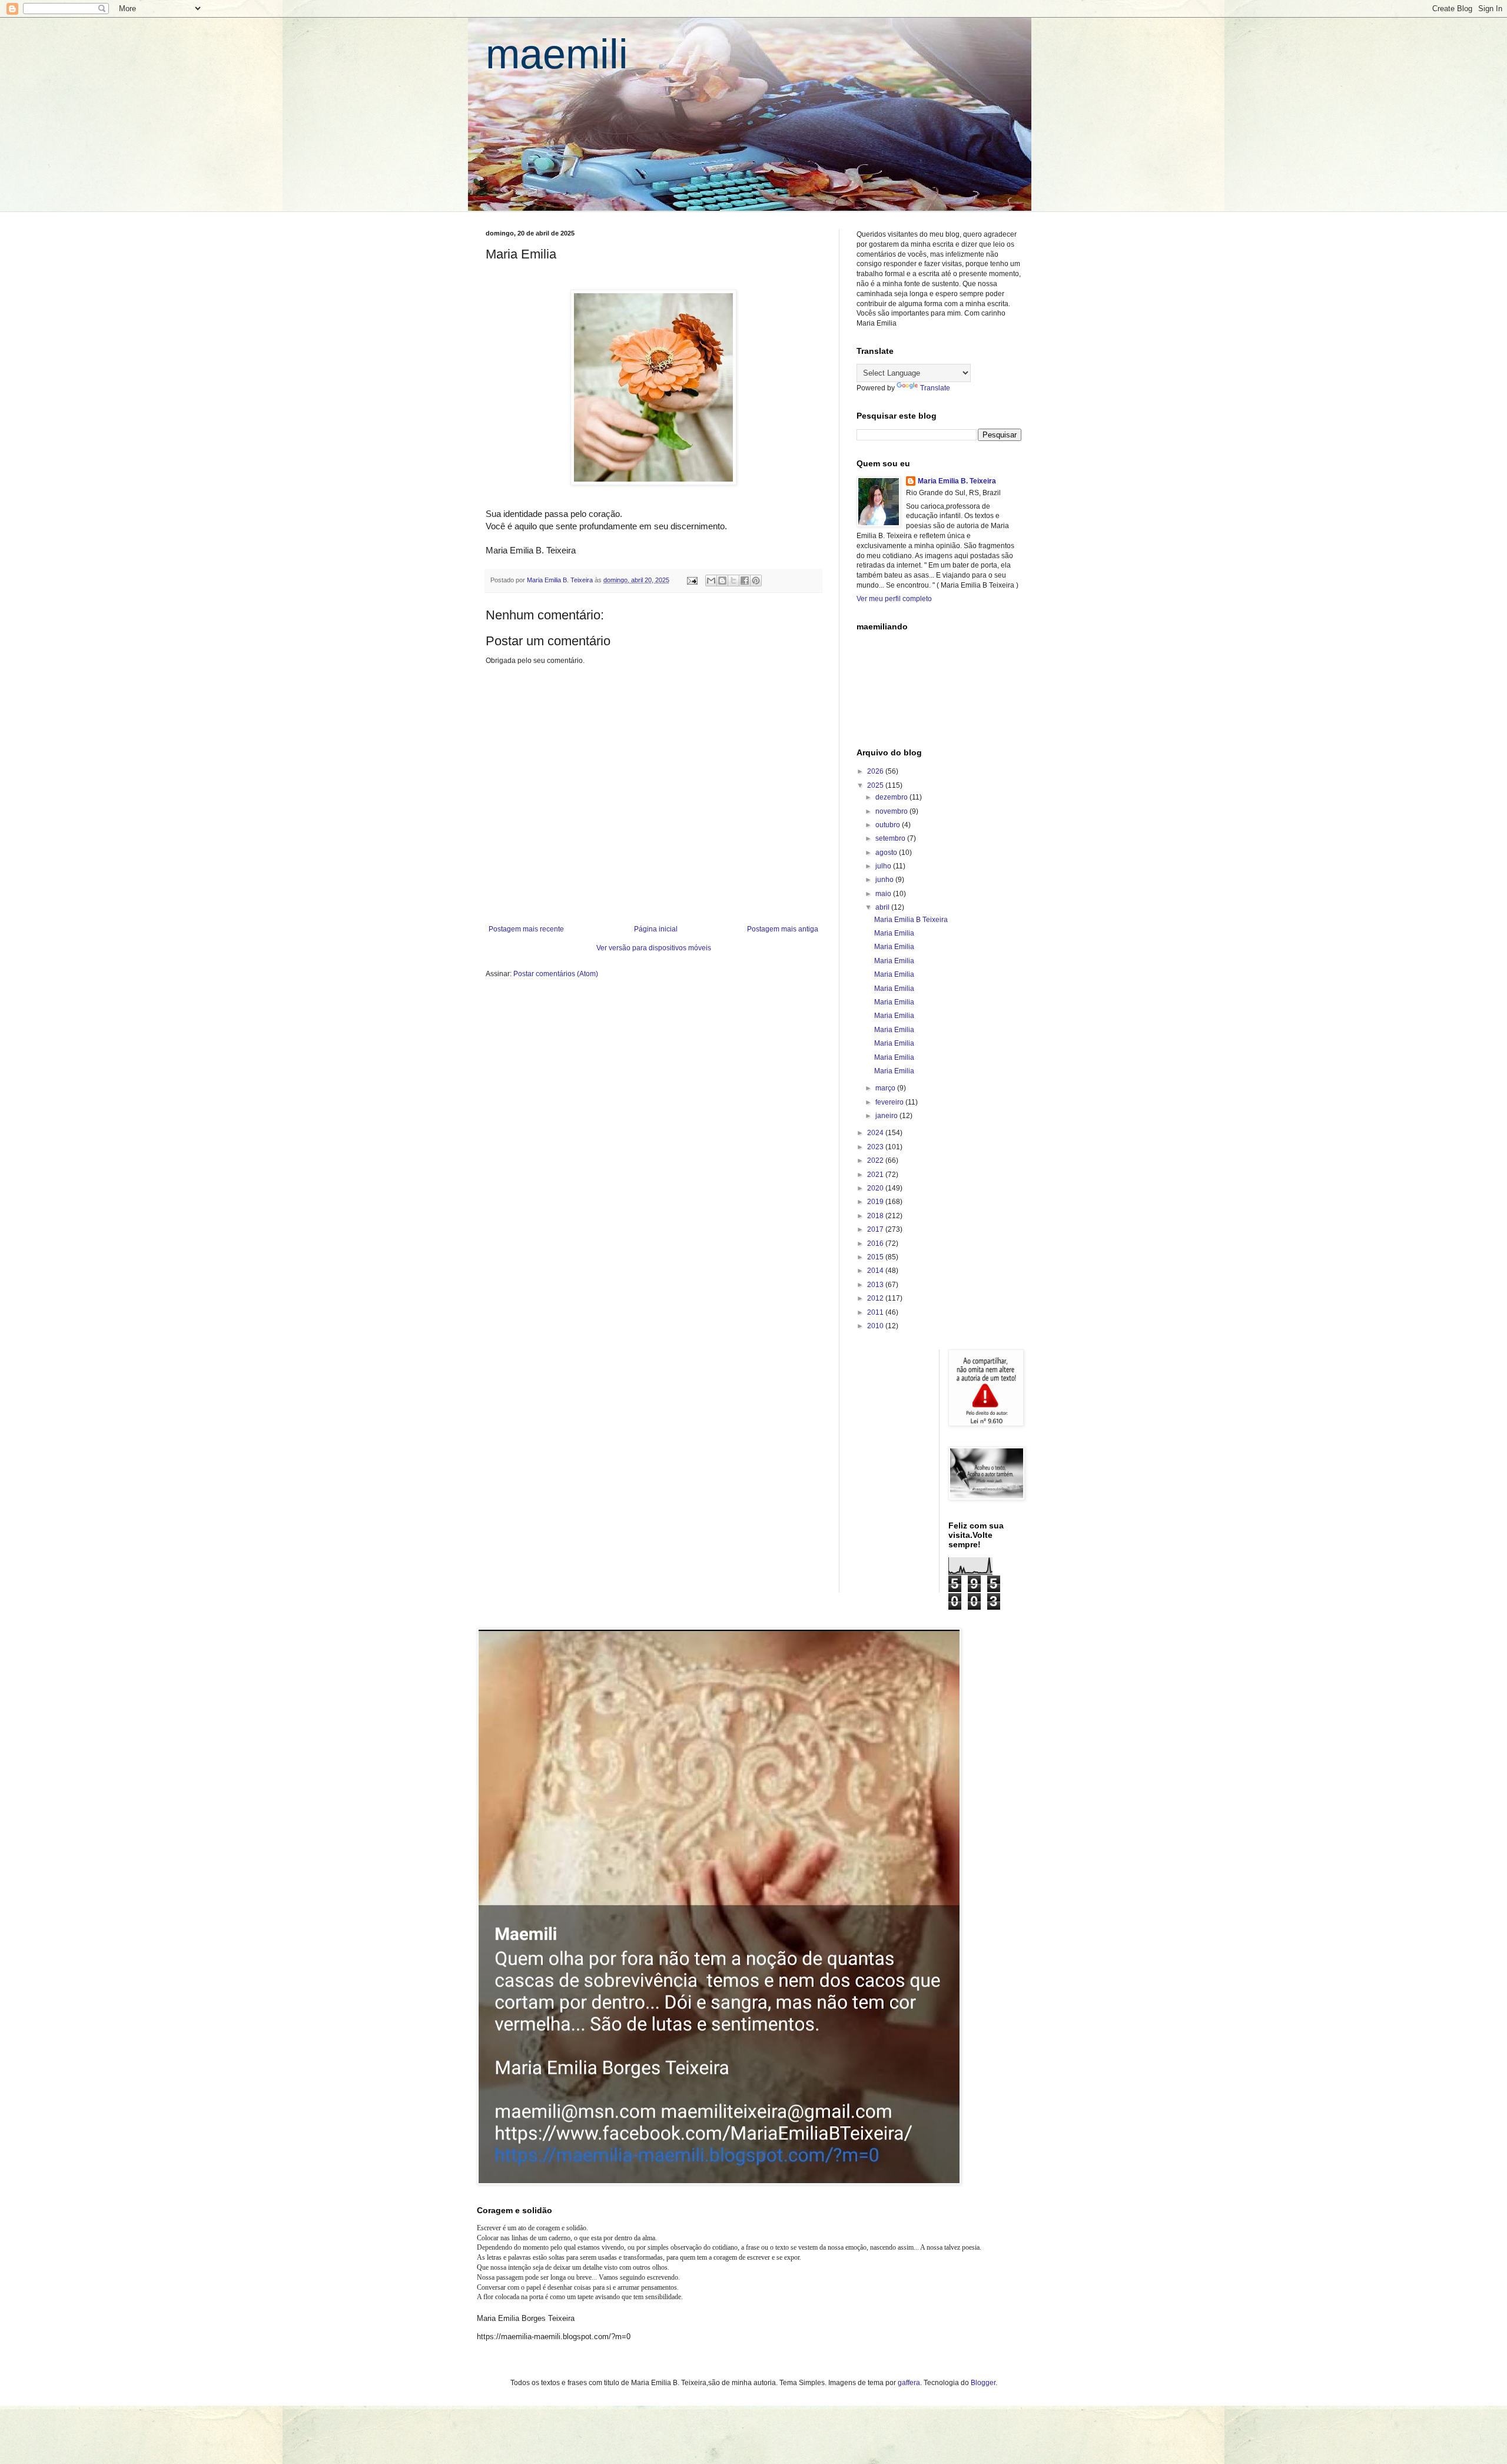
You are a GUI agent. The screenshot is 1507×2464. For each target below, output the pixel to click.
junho (885, 880)
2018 (876, 1216)
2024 (876, 1133)
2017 (876, 1229)
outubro (889, 825)
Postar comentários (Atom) (556, 974)
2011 (876, 1312)
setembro (891, 838)
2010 (876, 1326)
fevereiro (890, 1102)
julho (884, 866)
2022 (876, 1160)
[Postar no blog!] (722, 581)
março (886, 1088)
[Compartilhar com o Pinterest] (756, 581)
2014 (876, 1271)
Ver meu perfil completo (894, 599)
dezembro (892, 797)
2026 (876, 771)
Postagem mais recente (526, 929)
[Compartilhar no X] (733, 581)
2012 (876, 1298)
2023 (876, 1147)
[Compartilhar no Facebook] (745, 581)
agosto (887, 853)
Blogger (983, 2383)
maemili (557, 54)
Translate (935, 388)
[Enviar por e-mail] (711, 581)
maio (884, 894)
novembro (892, 811)
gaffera (909, 2383)
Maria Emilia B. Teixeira (957, 481)
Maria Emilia (894, 933)
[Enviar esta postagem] (692, 580)
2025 (876, 785)
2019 (876, 1202)
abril (883, 907)
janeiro (887, 1116)
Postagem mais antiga (783, 929)
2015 (876, 1257)
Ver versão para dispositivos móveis (654, 948)
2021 (876, 1175)
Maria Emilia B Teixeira (911, 920)
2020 (876, 1188)
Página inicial (656, 929)
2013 (876, 1285)
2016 (876, 1243)
